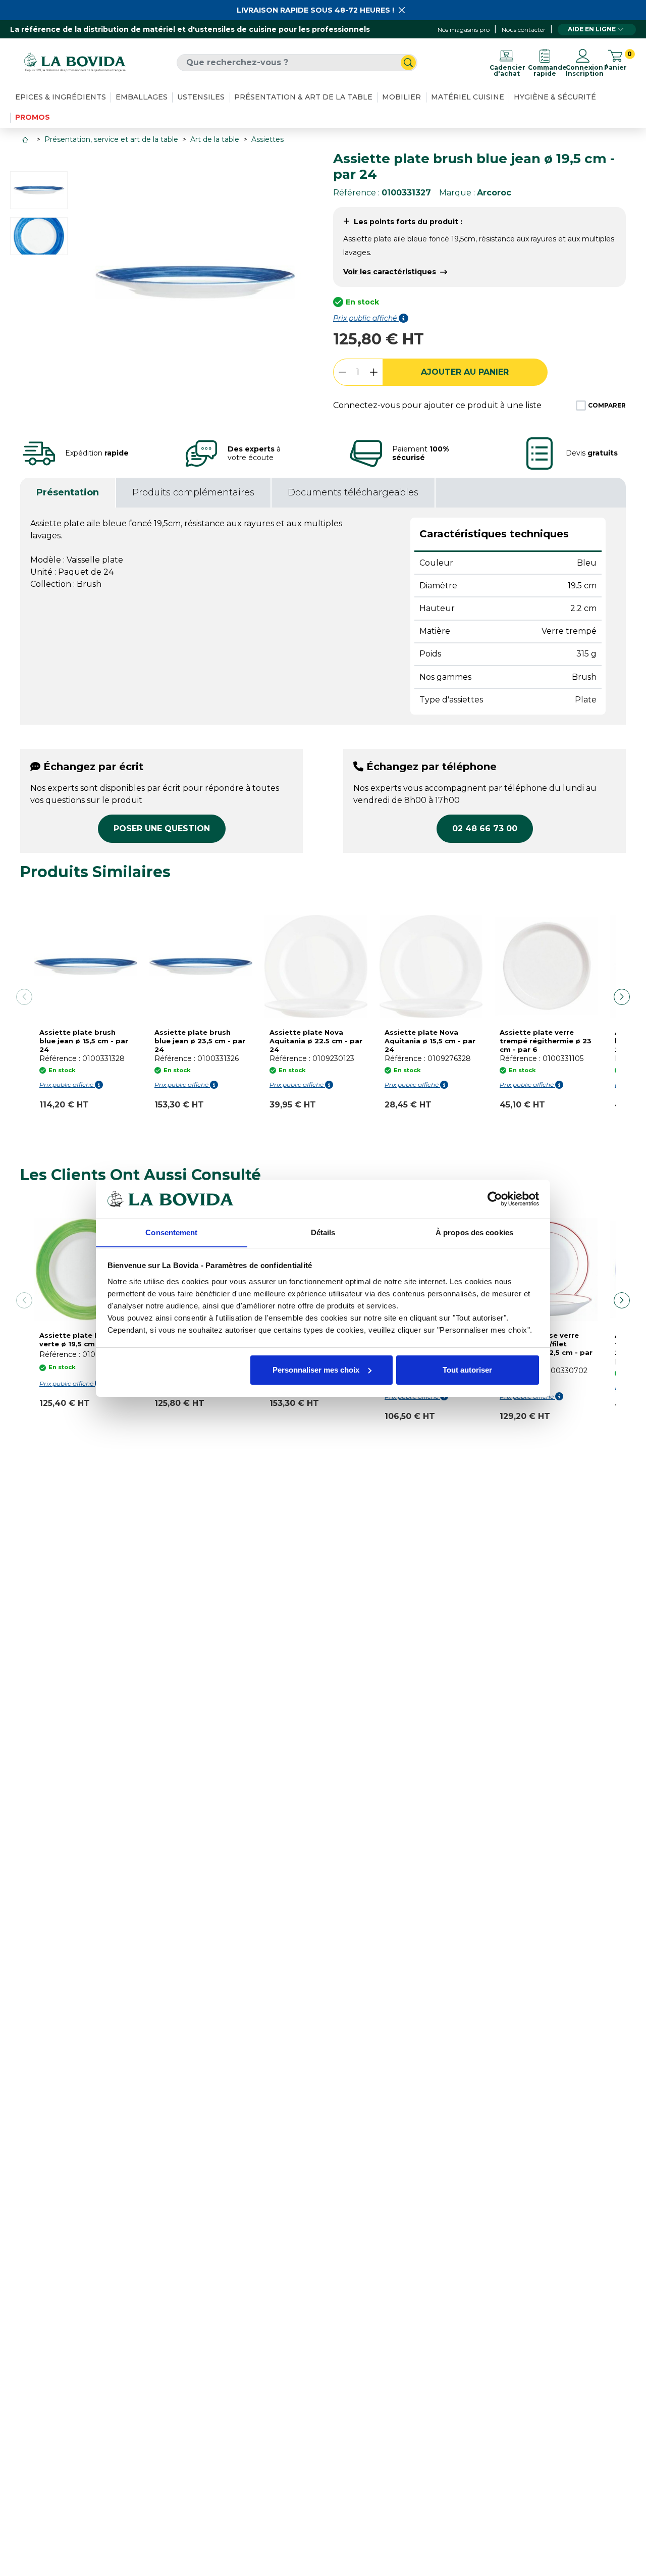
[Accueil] (26, 140)
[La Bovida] (75, 62)
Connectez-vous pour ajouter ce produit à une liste (437, 405)
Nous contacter (524, 30)
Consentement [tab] (171, 1232)
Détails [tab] (323, 1232)
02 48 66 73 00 (485, 828)
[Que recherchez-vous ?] (408, 63)
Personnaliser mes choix (316, 1370)
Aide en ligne (592, 29)
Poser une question (162, 828)
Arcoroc (494, 193)
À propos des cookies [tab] (474, 1232)
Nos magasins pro (464, 30)
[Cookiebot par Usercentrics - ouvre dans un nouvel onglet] (495, 1199)
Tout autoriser (467, 1370)
